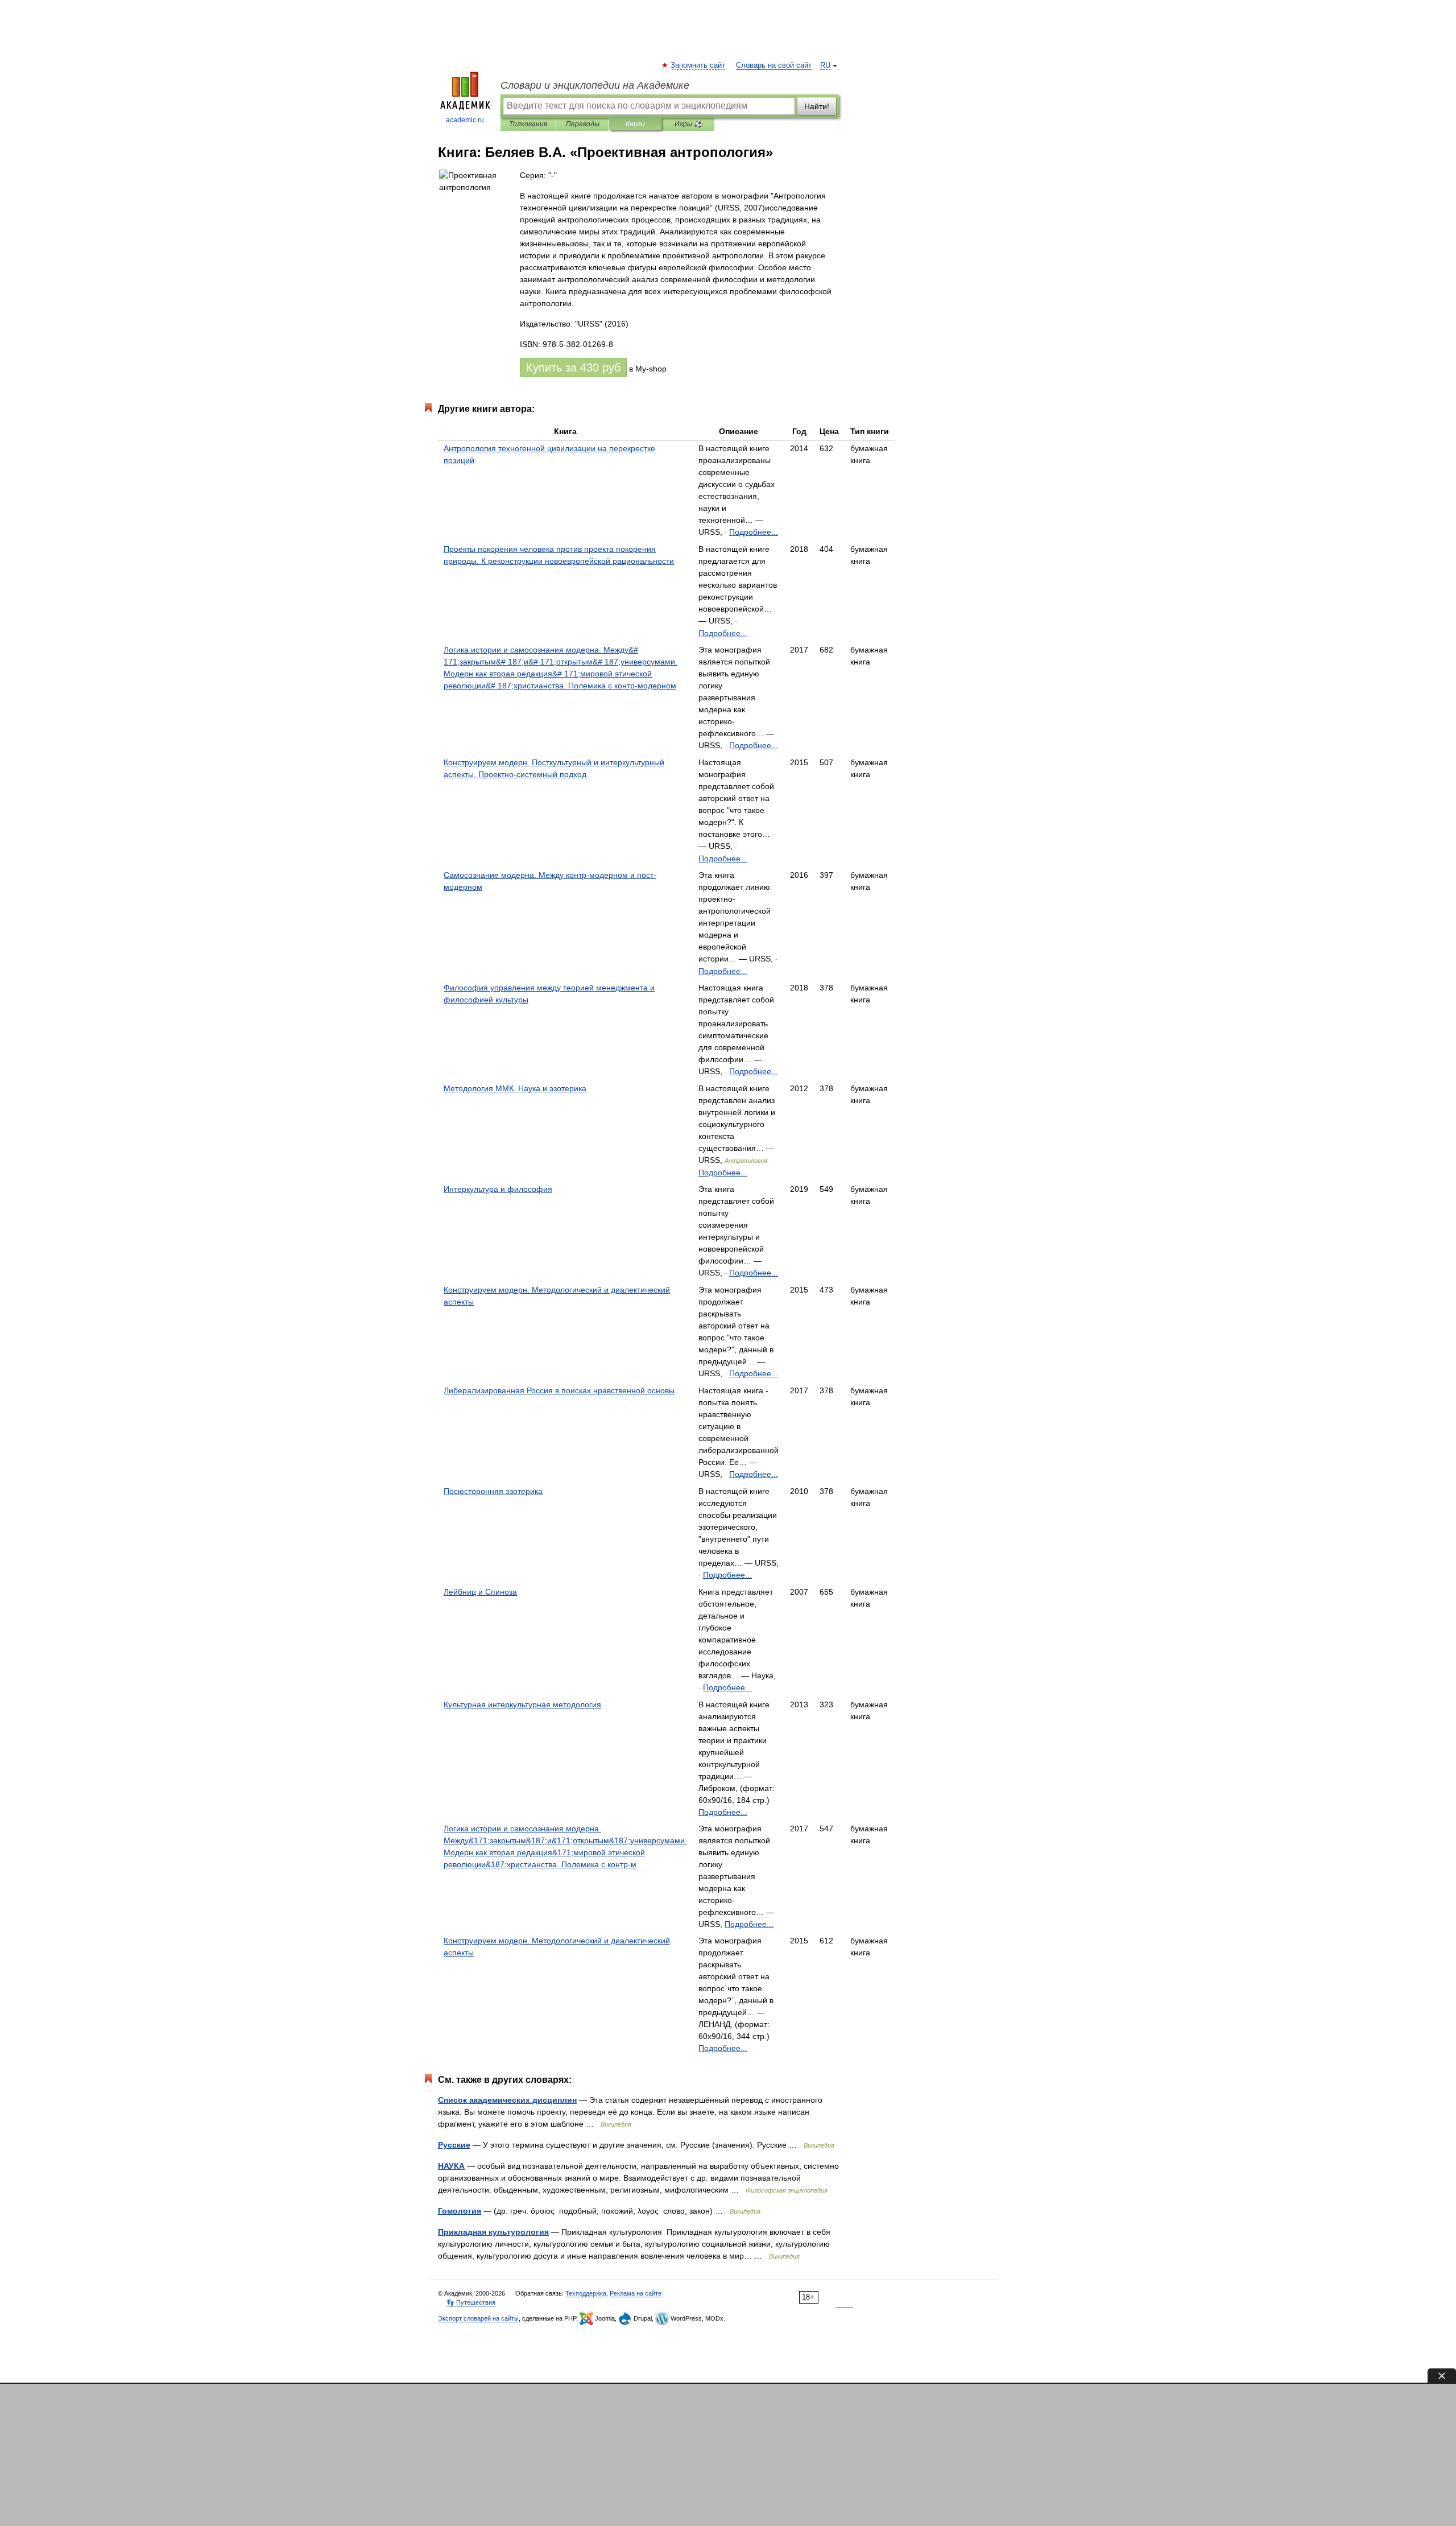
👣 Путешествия (471, 2302)
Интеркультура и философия (498, 1189)
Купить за (573, 368)
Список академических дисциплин (507, 2100)
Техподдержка (586, 2293)
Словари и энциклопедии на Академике (595, 85)
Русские (454, 2145)
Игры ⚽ (688, 124)
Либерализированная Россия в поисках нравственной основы (559, 1390)
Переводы (583, 124)
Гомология (460, 2211)
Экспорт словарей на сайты (478, 2318)
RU (825, 65)
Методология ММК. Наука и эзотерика (515, 1088)
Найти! (817, 106)
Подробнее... (754, 532)
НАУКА (451, 2166)
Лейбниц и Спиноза (480, 1592)
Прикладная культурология (493, 2232)
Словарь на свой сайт (774, 65)
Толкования (528, 124)
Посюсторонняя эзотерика (493, 1491)
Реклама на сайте (636, 2293)
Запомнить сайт (698, 65)
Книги (635, 124)
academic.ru (465, 120)
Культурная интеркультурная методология (522, 1704)
